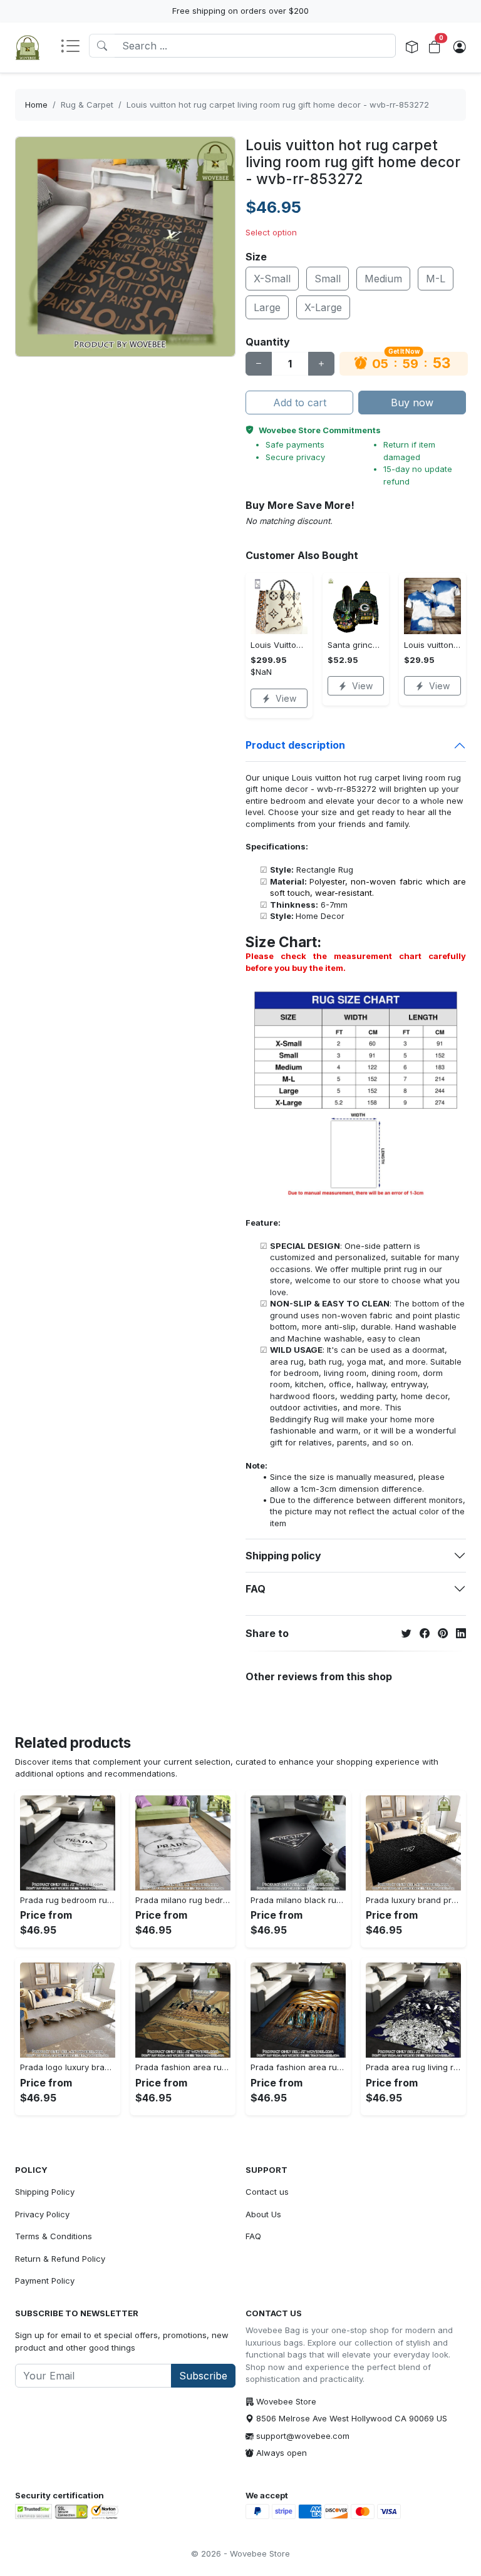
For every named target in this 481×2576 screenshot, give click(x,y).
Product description (295, 745)
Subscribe (203, 2376)
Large (267, 307)
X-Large (323, 307)
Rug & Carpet (87, 105)
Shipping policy (283, 1556)
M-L (436, 279)
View (286, 698)
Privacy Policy (42, 2214)
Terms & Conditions (54, 2236)
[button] (75, 47)
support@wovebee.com (303, 2436)
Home (36, 105)
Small (328, 279)
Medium (383, 279)
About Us (263, 2214)
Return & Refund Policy (60, 2259)
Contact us (267, 2192)
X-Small (272, 279)
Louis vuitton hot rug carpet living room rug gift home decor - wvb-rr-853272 (278, 105)
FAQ (256, 1589)
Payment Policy (45, 2281)
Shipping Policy (45, 2192)
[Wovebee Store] (28, 48)
